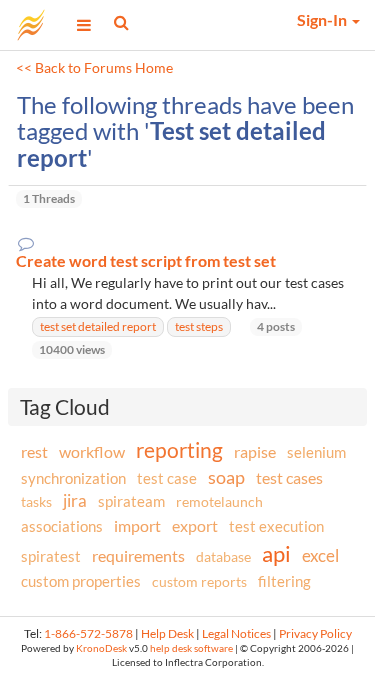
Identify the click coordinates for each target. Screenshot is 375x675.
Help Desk (167, 633)
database (223, 556)
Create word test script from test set (146, 261)
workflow (92, 451)
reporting (179, 449)
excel (320, 555)
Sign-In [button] (323, 19)
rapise (255, 451)
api (276, 553)
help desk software (191, 648)
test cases (289, 477)
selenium (316, 452)
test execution (276, 526)
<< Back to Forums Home (94, 68)
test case (167, 478)
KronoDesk (101, 648)
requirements (138, 555)
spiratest (51, 556)
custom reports (199, 581)
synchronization (73, 478)
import (137, 525)
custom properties (81, 581)
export (195, 526)
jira (75, 501)
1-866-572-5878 (88, 633)
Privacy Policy (315, 633)
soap (226, 477)
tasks (36, 501)
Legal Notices (236, 633)
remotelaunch (219, 501)
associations (62, 526)
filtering (284, 581)
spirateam (131, 501)
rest (34, 451)
